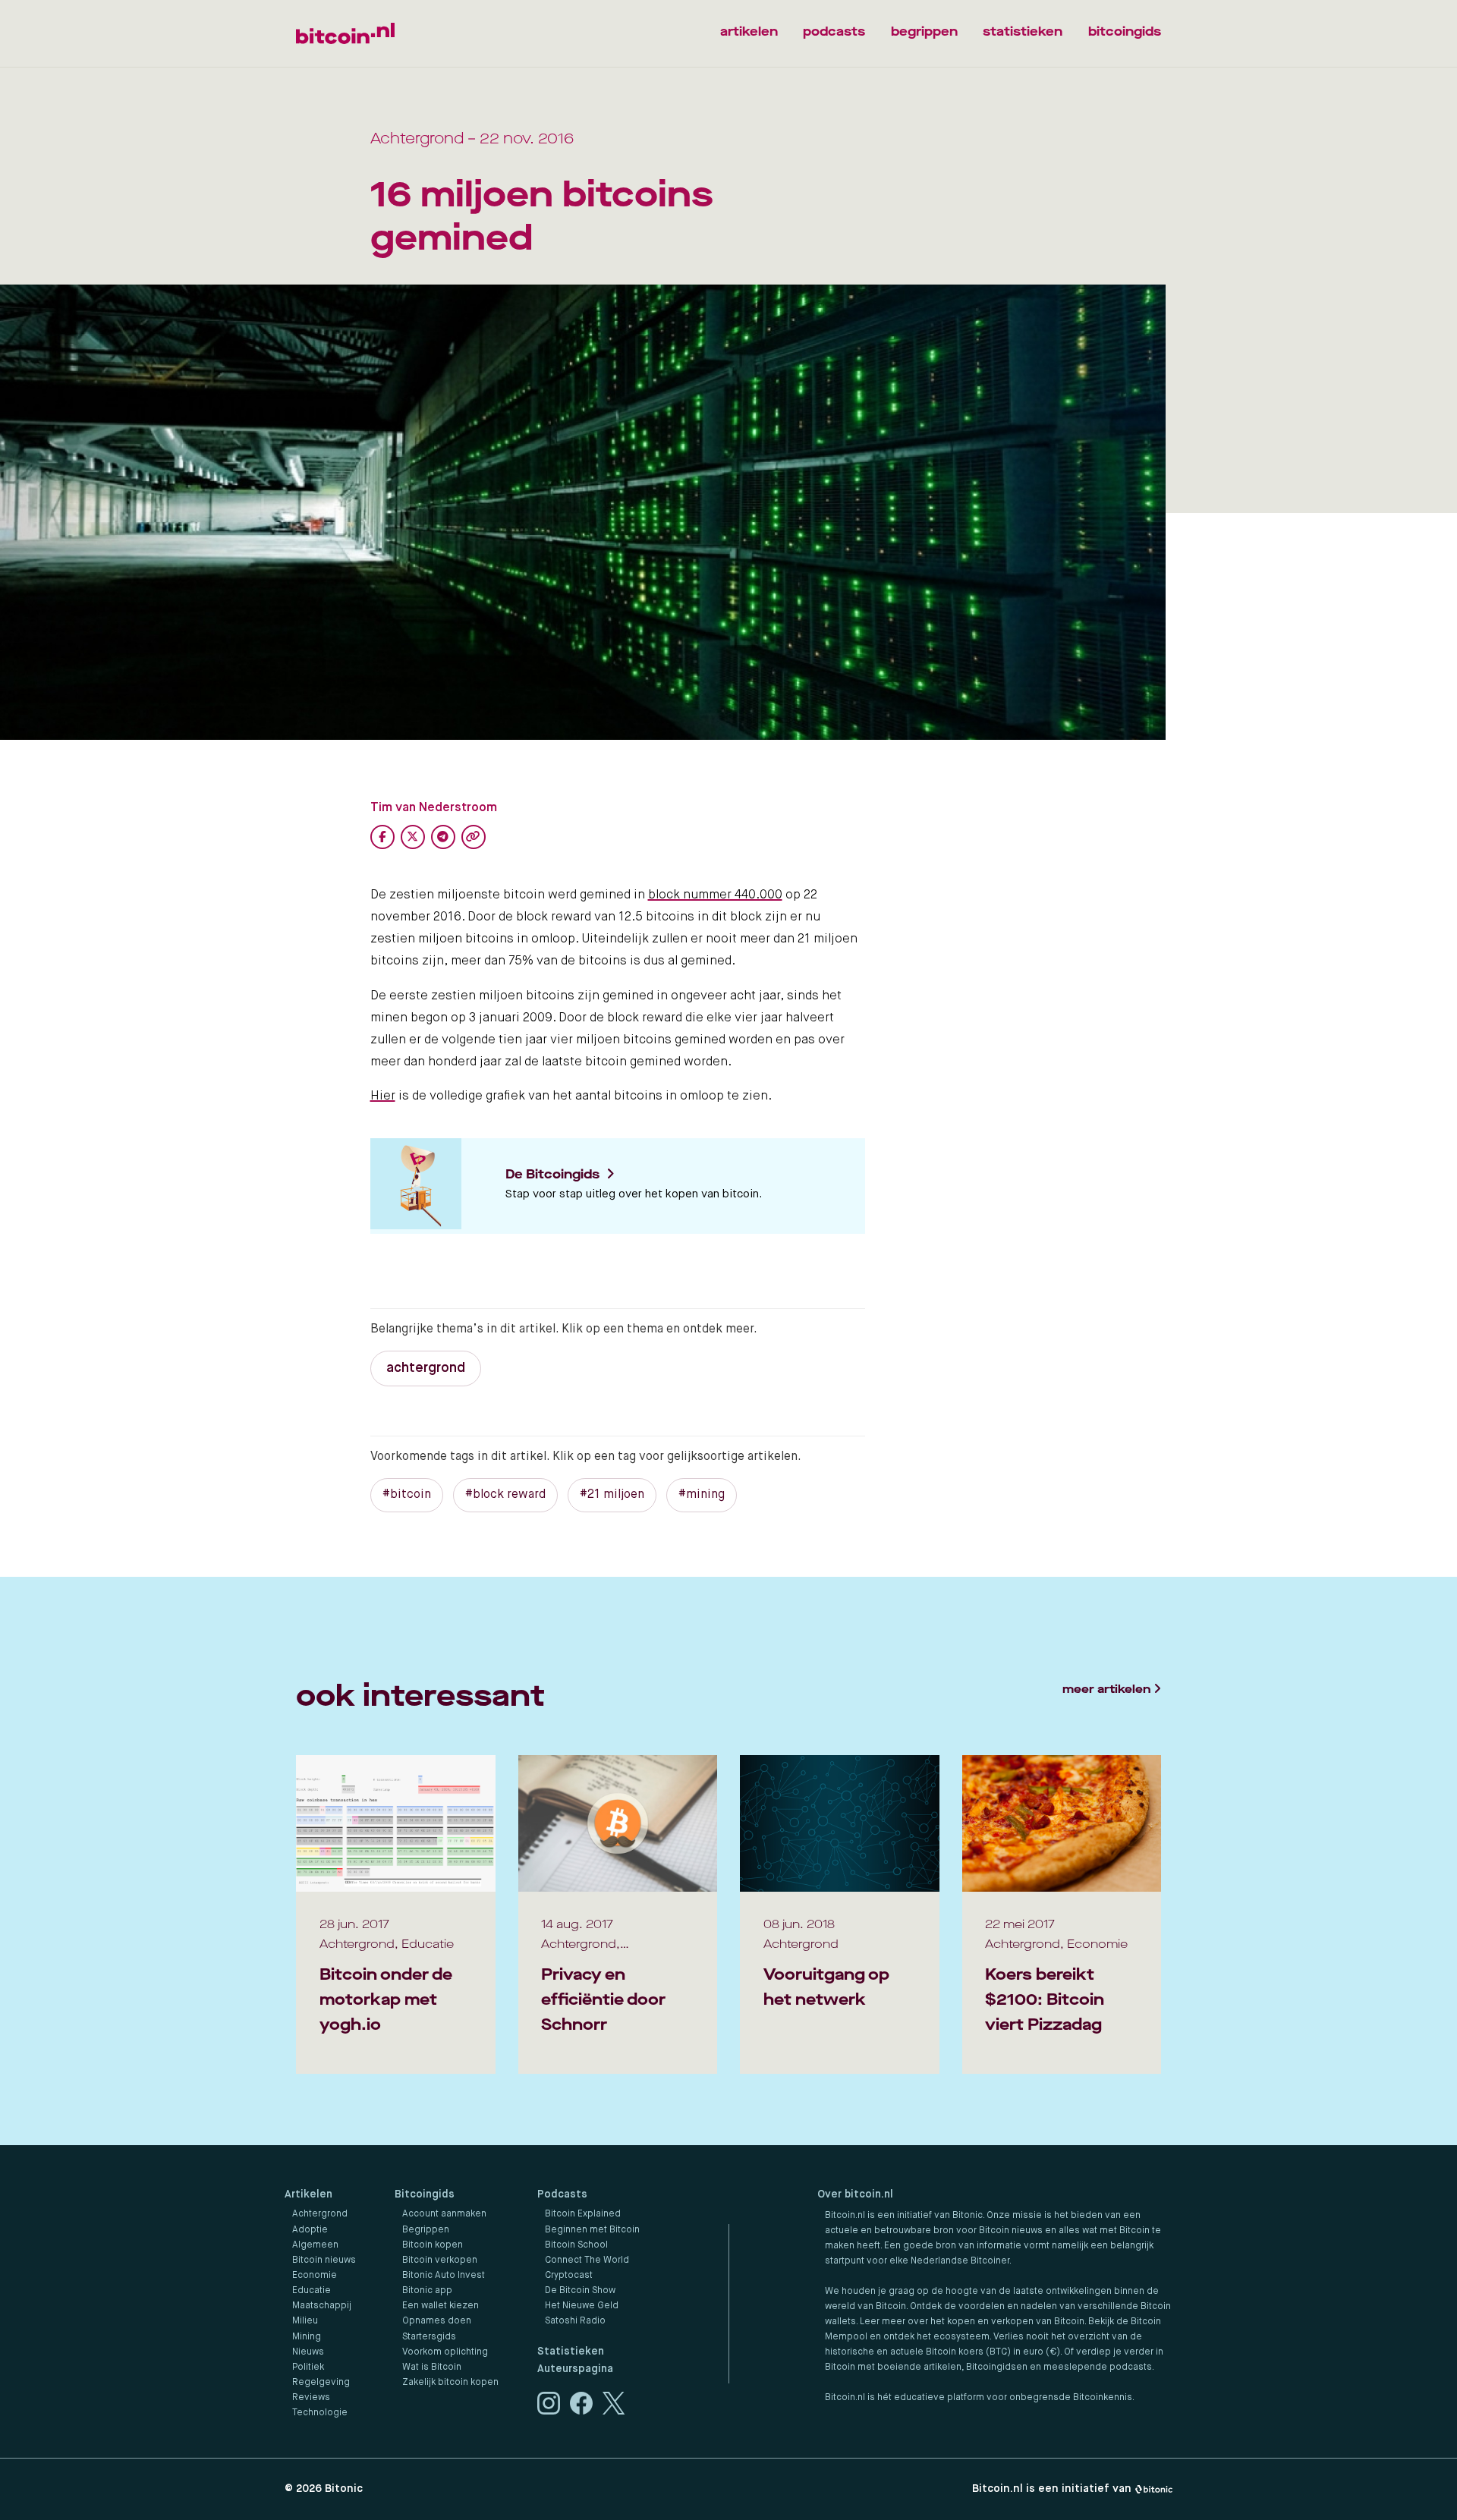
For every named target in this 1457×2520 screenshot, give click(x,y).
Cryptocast (569, 2276)
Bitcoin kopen (433, 2245)
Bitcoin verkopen (440, 2260)
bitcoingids (1125, 31)
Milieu (305, 2321)
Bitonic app (427, 2291)
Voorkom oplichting (445, 2352)
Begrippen (426, 2230)
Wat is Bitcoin (432, 2367)
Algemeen (315, 2245)
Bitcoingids (425, 2194)
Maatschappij (322, 2306)
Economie (315, 2276)
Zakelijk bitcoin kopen (450, 2383)
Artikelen (308, 2194)
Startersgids (429, 2337)
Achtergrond (320, 2214)
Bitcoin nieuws (324, 2260)
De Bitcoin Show (580, 2291)
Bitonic (344, 2489)
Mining (307, 2337)
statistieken (1023, 31)
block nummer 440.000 (715, 895)
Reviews (311, 2398)
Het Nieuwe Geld (582, 2306)
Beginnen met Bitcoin (592, 2230)
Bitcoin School (576, 2245)
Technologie (320, 2413)
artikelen (749, 31)
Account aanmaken (444, 2214)
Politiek (308, 2367)
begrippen (924, 31)
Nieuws (308, 2352)
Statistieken (571, 2352)
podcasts (834, 31)
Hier (383, 1096)
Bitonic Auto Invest (444, 2276)
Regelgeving (321, 2383)
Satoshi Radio (575, 2321)
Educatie (312, 2291)
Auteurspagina (575, 2369)
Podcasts (562, 2194)
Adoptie (310, 2230)
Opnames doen (437, 2321)
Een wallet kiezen (441, 2306)
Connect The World (587, 2260)
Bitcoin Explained (583, 2214)
